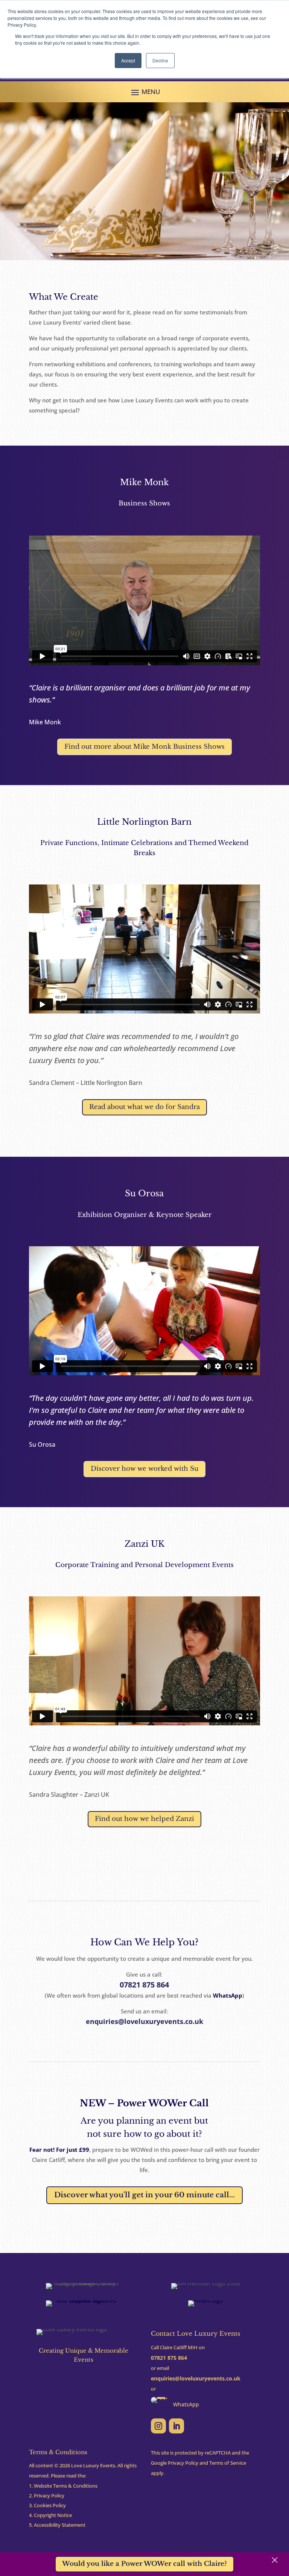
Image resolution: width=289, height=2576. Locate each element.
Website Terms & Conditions (66, 2486)
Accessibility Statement (60, 2525)
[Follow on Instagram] (158, 2426)
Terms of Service (228, 2463)
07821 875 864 (144, 1985)
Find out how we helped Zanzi (144, 1819)
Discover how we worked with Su (144, 1469)
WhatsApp (228, 1995)
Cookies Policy (50, 2505)
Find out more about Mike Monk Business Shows (144, 747)
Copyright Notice (53, 2515)
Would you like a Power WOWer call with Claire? (144, 2564)
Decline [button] (160, 60)
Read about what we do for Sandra (144, 1107)
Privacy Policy (49, 2496)
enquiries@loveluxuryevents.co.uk (144, 2021)
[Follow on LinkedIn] (176, 2426)
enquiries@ (196, 2378)
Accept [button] (128, 60)
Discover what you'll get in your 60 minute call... (144, 2195)
